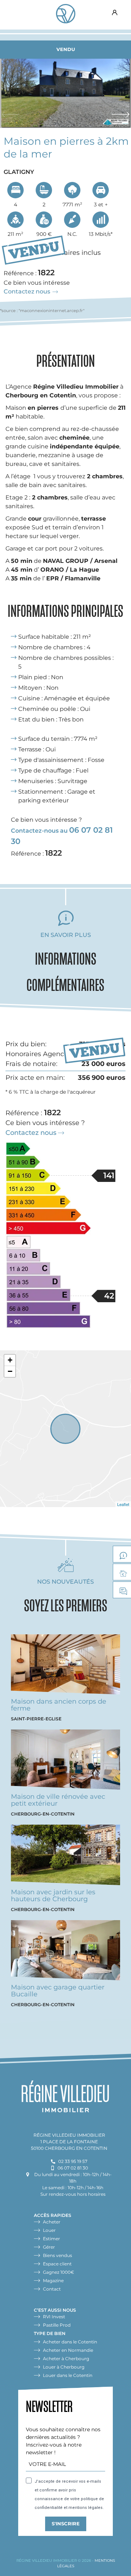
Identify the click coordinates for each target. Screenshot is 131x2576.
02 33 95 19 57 (73, 2161)
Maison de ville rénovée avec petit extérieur (58, 1800)
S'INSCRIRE (66, 2524)
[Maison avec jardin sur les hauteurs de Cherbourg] (65, 1857)
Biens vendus (57, 2255)
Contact (52, 2289)
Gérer (49, 2247)
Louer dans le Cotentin (68, 2375)
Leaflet (123, 1504)
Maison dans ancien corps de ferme (59, 1705)
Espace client (115, 13)
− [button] (10, 1371)
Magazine (53, 2281)
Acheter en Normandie (68, 2350)
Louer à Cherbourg (64, 2367)
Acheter (52, 2222)
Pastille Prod (57, 2325)
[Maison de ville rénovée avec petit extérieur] (65, 1761)
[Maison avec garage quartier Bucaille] (65, 1952)
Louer (49, 2230)
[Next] (119, 112)
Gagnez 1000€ (59, 2272)
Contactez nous (27, 291)
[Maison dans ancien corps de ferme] (65, 1666)
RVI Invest (54, 2317)
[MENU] (13, 13)
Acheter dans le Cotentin (70, 2342)
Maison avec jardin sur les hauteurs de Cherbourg (53, 1896)
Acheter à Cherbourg (66, 2359)
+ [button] (10, 1360)
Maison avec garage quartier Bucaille (58, 1991)
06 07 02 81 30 (73, 2168)
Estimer (51, 2239)
